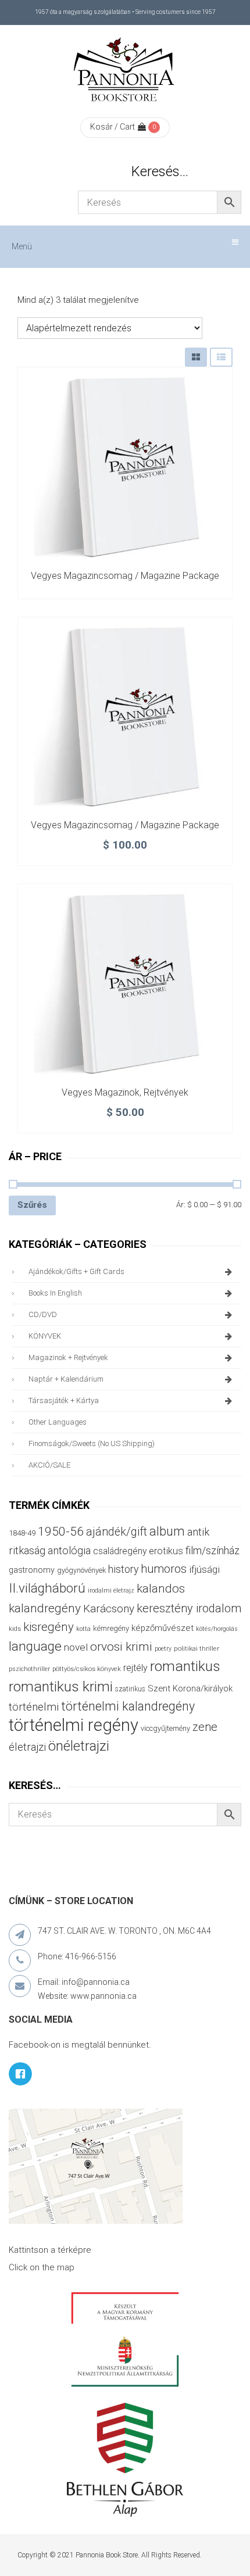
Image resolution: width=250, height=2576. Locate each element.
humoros (164, 1569)
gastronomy (32, 1570)
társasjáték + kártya (64, 1400)
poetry (163, 1649)
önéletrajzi (79, 1746)
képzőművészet (162, 1628)
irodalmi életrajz (111, 1591)
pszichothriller (29, 1669)
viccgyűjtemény (165, 1728)
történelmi (34, 1707)
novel (76, 1647)
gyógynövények (81, 1570)
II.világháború (47, 1588)
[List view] (221, 357)
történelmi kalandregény (128, 1706)
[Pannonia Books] (125, 71)
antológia (69, 1550)
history (123, 1569)
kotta (83, 1629)
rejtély (135, 1668)
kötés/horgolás (217, 1629)
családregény (120, 1551)
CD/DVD (43, 1314)
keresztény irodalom (189, 1608)
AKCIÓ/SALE (49, 1465)
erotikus (166, 1551)
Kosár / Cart (112, 127)
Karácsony (109, 1609)
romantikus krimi (61, 1686)
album (167, 1531)
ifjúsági (204, 1569)
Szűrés (32, 1205)
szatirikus (130, 1689)
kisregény (49, 1627)
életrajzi (27, 1747)
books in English (55, 1293)
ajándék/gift (117, 1532)
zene (205, 1727)
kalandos (161, 1588)
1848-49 (22, 1533)
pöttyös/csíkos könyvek (87, 1669)
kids (15, 1629)
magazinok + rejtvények (68, 1357)
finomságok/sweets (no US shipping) (92, 1443)
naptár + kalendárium (66, 1379)
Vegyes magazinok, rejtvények (125, 1092)
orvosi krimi (121, 1647)
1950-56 (61, 1532)
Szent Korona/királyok (190, 1688)
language (35, 1646)
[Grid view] (196, 357)
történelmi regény (74, 1725)
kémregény (111, 1628)
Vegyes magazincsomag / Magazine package (125, 576)
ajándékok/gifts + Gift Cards (76, 1271)
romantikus (185, 1666)
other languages (58, 1422)
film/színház (212, 1550)
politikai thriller (197, 1648)
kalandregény (45, 1608)
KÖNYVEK (45, 1336)
